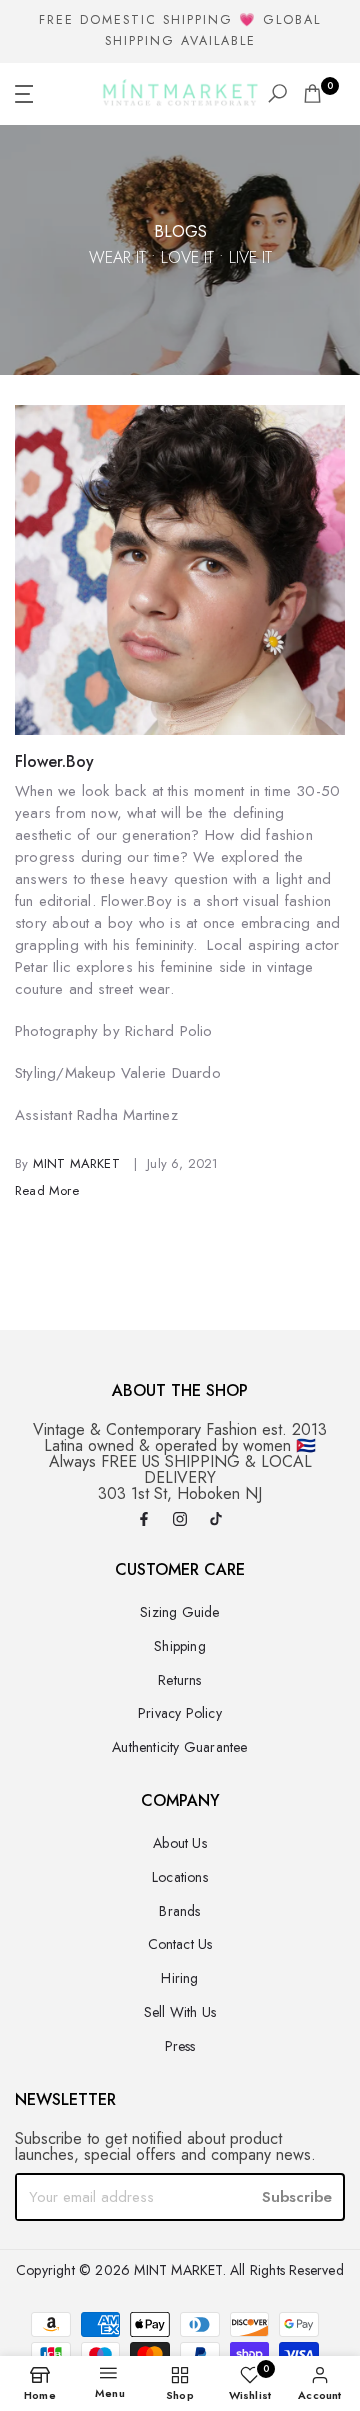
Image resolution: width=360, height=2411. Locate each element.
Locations (180, 1877)
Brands (179, 1911)
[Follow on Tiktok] (216, 1520)
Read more (47, 1190)
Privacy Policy (180, 1713)
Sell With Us (180, 2012)
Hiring (179, 1978)
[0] (312, 93)
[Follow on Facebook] (144, 1520)
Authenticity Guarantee (179, 1747)
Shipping (180, 1646)
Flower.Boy (54, 761)
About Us (180, 1843)
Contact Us (180, 1944)
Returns (179, 1680)
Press (180, 2046)
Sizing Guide (179, 1612)
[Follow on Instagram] (180, 1520)
